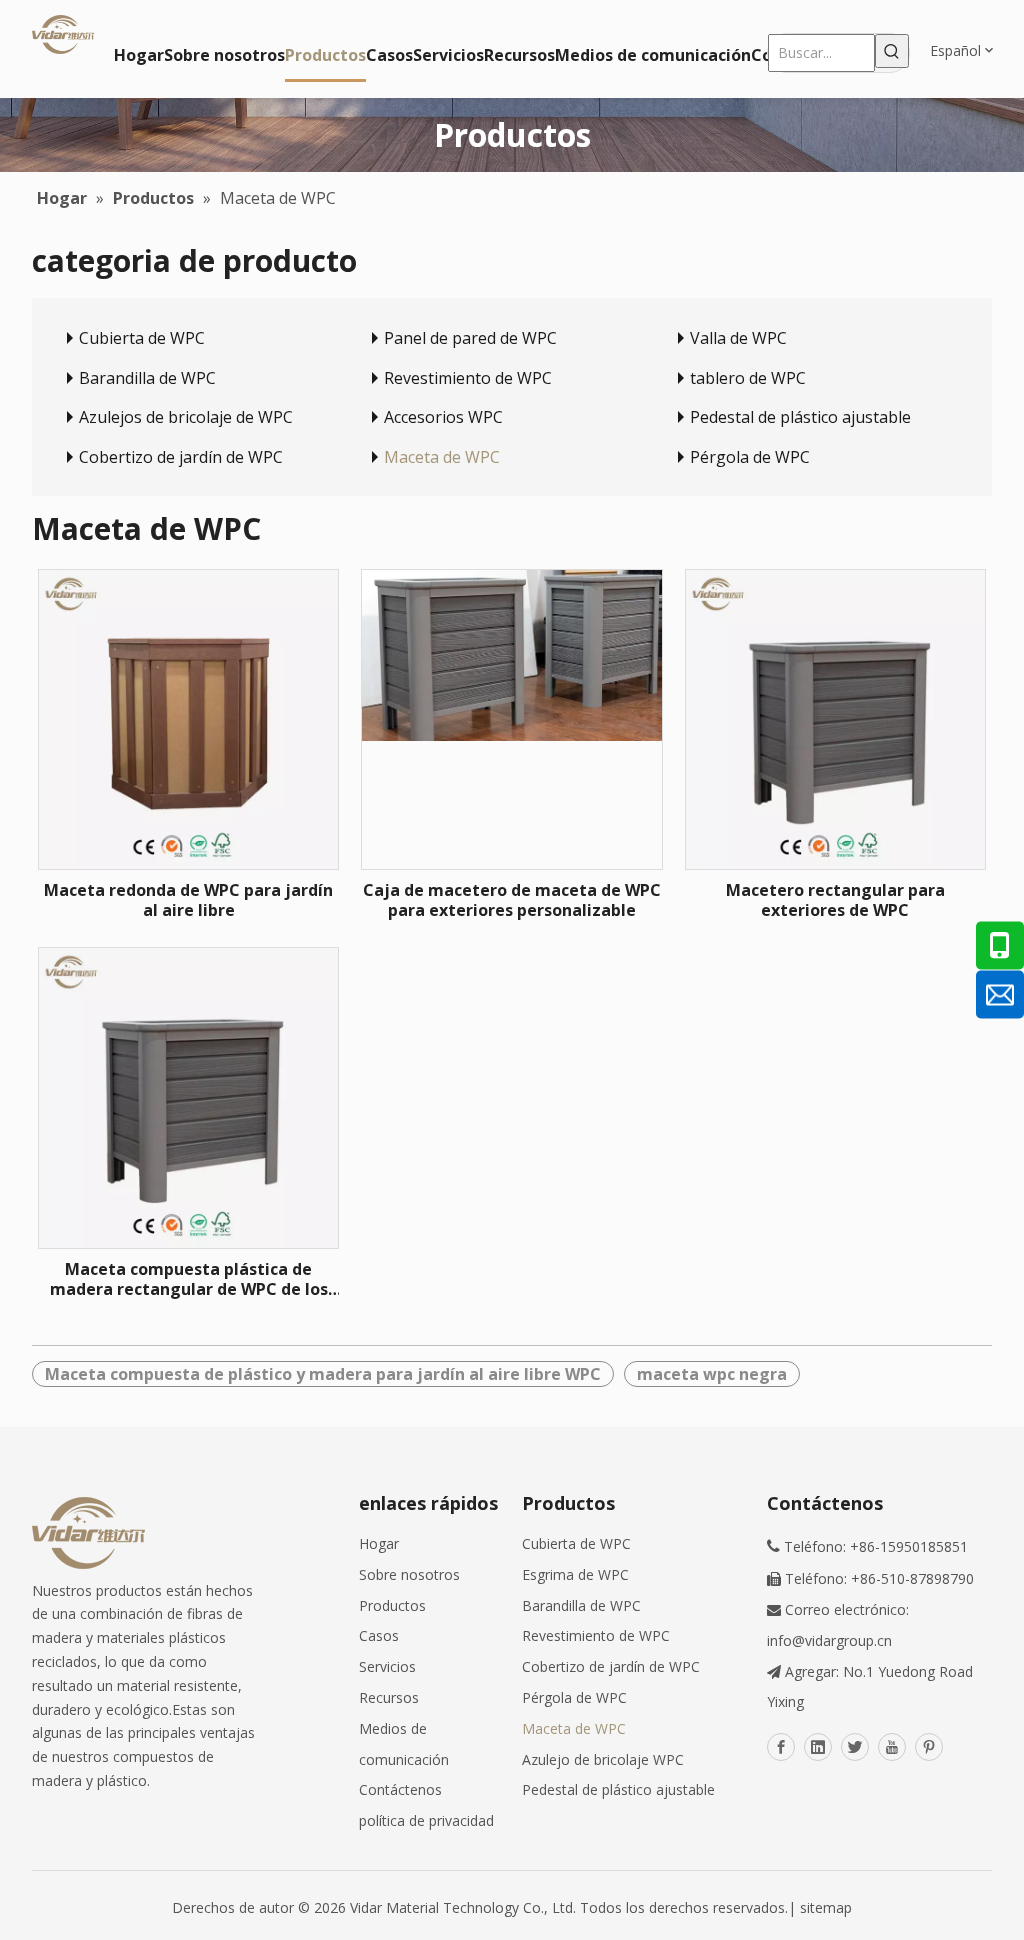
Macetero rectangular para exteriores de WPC (835, 900)
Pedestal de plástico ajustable (800, 417)
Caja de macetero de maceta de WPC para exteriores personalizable (512, 900)
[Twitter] (855, 1747)
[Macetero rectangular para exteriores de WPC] (835, 718)
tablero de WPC (748, 378)
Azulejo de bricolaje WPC (603, 1759)
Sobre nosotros (409, 1574)
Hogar (379, 1543)
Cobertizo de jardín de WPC (181, 457)
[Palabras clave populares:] (892, 51)
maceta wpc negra (712, 1374)
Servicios (387, 1666)
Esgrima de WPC (575, 1574)
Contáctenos (400, 1789)
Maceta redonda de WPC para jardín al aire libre (188, 900)
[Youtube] (892, 1747)
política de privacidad (426, 1820)
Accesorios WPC (443, 417)
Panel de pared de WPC (470, 338)
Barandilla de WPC (147, 378)
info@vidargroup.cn (829, 1640)
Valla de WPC (738, 338)
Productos (392, 1605)
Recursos (389, 1697)
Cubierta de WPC (142, 338)
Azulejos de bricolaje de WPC (186, 417)
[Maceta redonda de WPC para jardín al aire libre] (188, 718)
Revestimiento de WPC (468, 378)
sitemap (826, 1907)
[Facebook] (781, 1747)
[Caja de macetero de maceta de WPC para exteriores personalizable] (511, 654)
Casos (379, 1635)
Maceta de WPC (442, 457)
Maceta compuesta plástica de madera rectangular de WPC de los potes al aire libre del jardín (189, 1279)
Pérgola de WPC (750, 457)
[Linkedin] (818, 1747)
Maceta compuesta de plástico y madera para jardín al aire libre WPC (323, 1374)
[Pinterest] (929, 1747)
